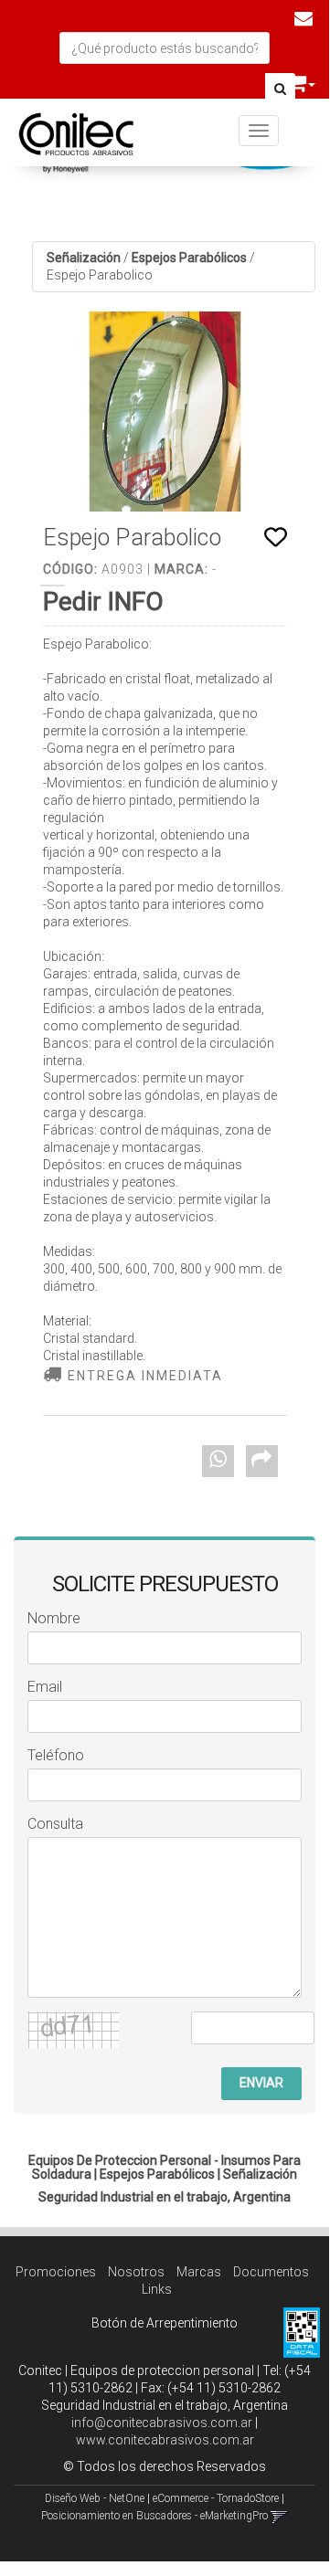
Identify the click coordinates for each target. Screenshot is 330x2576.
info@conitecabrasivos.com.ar (162, 2423)
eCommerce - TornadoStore (216, 2498)
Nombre (54, 1618)
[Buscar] (280, 90)
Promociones (56, 2272)
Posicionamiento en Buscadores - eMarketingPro (154, 2516)
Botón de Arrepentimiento (165, 2323)
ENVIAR (261, 2083)
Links (157, 2289)
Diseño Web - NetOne (95, 2498)
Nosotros (136, 2272)
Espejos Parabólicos (189, 258)
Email (45, 1687)
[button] (303, 18)
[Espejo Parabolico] (165, 412)
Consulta (55, 1824)
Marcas (199, 2272)
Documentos (271, 2272)
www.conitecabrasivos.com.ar (165, 2440)
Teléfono (56, 1755)
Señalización (84, 258)
